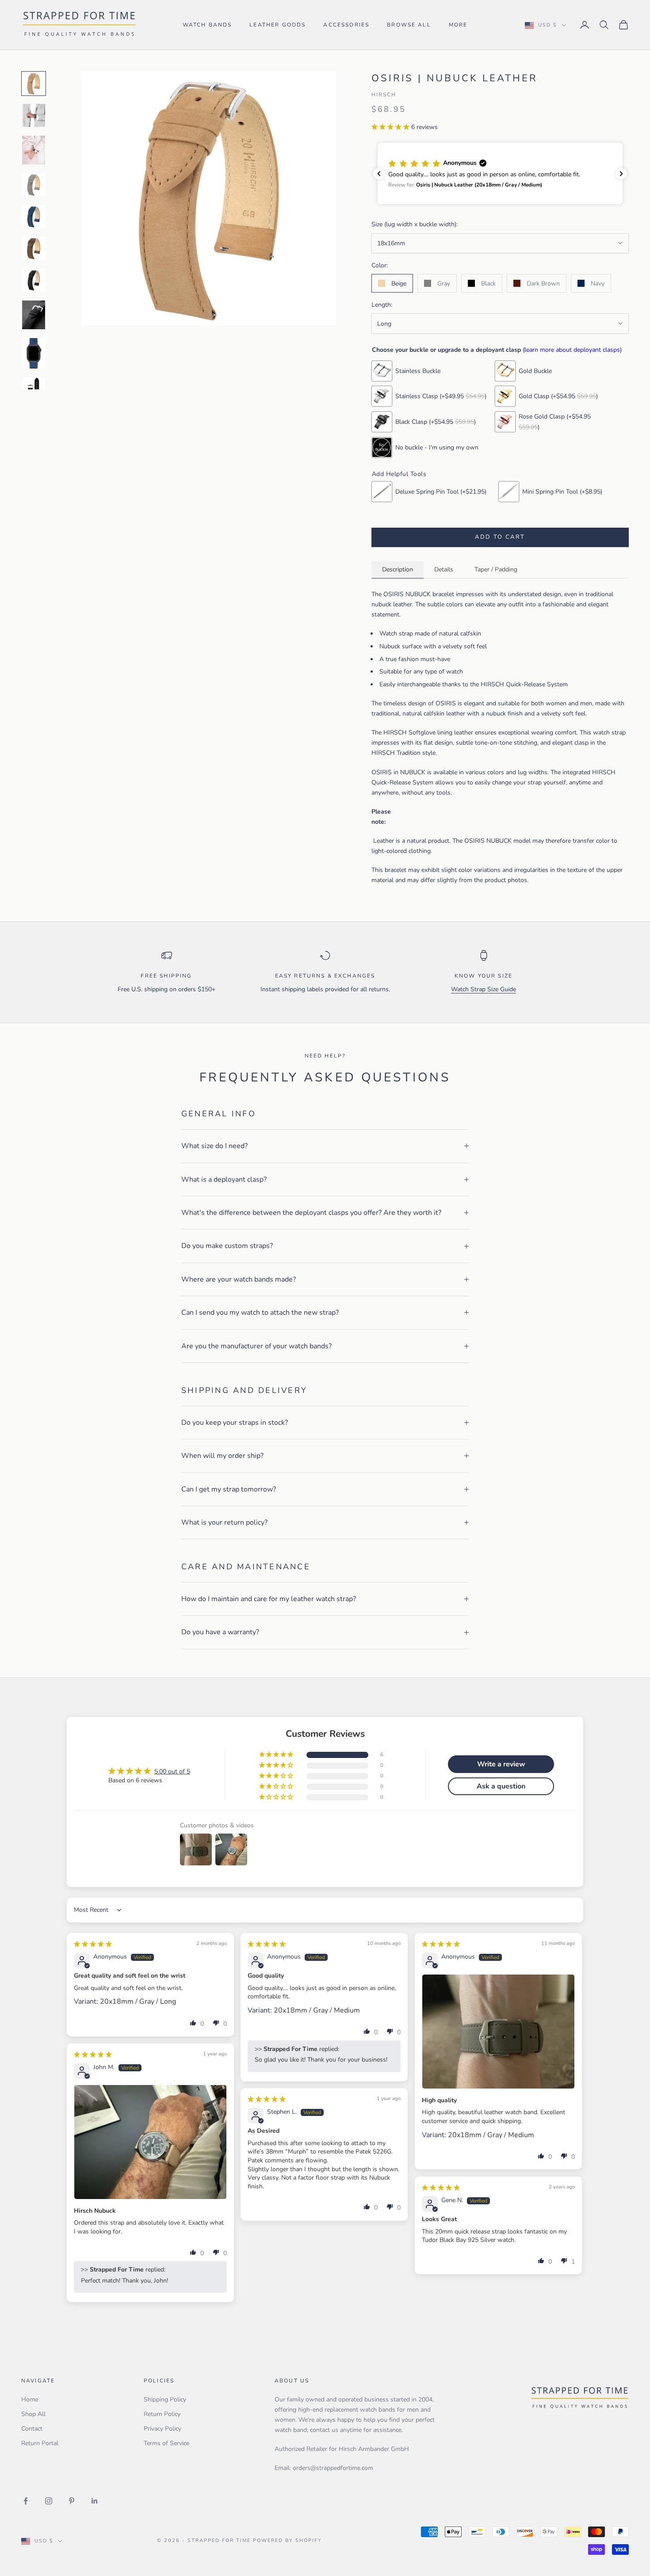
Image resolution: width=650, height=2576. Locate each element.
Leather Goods (277, 25)
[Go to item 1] (34, 84)
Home (30, 2399)
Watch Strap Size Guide (484, 989)
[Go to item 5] (34, 217)
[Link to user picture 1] (498, 2032)
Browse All (409, 25)
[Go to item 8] (34, 315)
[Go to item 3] (34, 150)
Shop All (33, 2414)
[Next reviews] (621, 174)
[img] (93, 1944)
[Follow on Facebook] (26, 2501)
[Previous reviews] (379, 174)
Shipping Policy (165, 2399)
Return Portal (40, 2443)
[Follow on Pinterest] (72, 2501)
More (458, 25)
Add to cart (500, 537)
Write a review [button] (501, 1764)
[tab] (398, 570)
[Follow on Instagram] (49, 2501)
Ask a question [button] (501, 1786)
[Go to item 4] (34, 185)
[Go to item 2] (34, 115)
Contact (32, 2429)
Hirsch (384, 95)
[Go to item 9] (34, 353)
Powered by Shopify (287, 2540)
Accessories (346, 25)
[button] (391, 127)
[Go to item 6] (34, 248)
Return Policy (162, 2414)
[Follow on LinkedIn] (95, 2501)
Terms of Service (166, 2443)
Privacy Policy (162, 2429)
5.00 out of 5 (172, 1771)
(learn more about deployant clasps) (572, 350)
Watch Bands (207, 25)
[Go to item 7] (34, 280)
